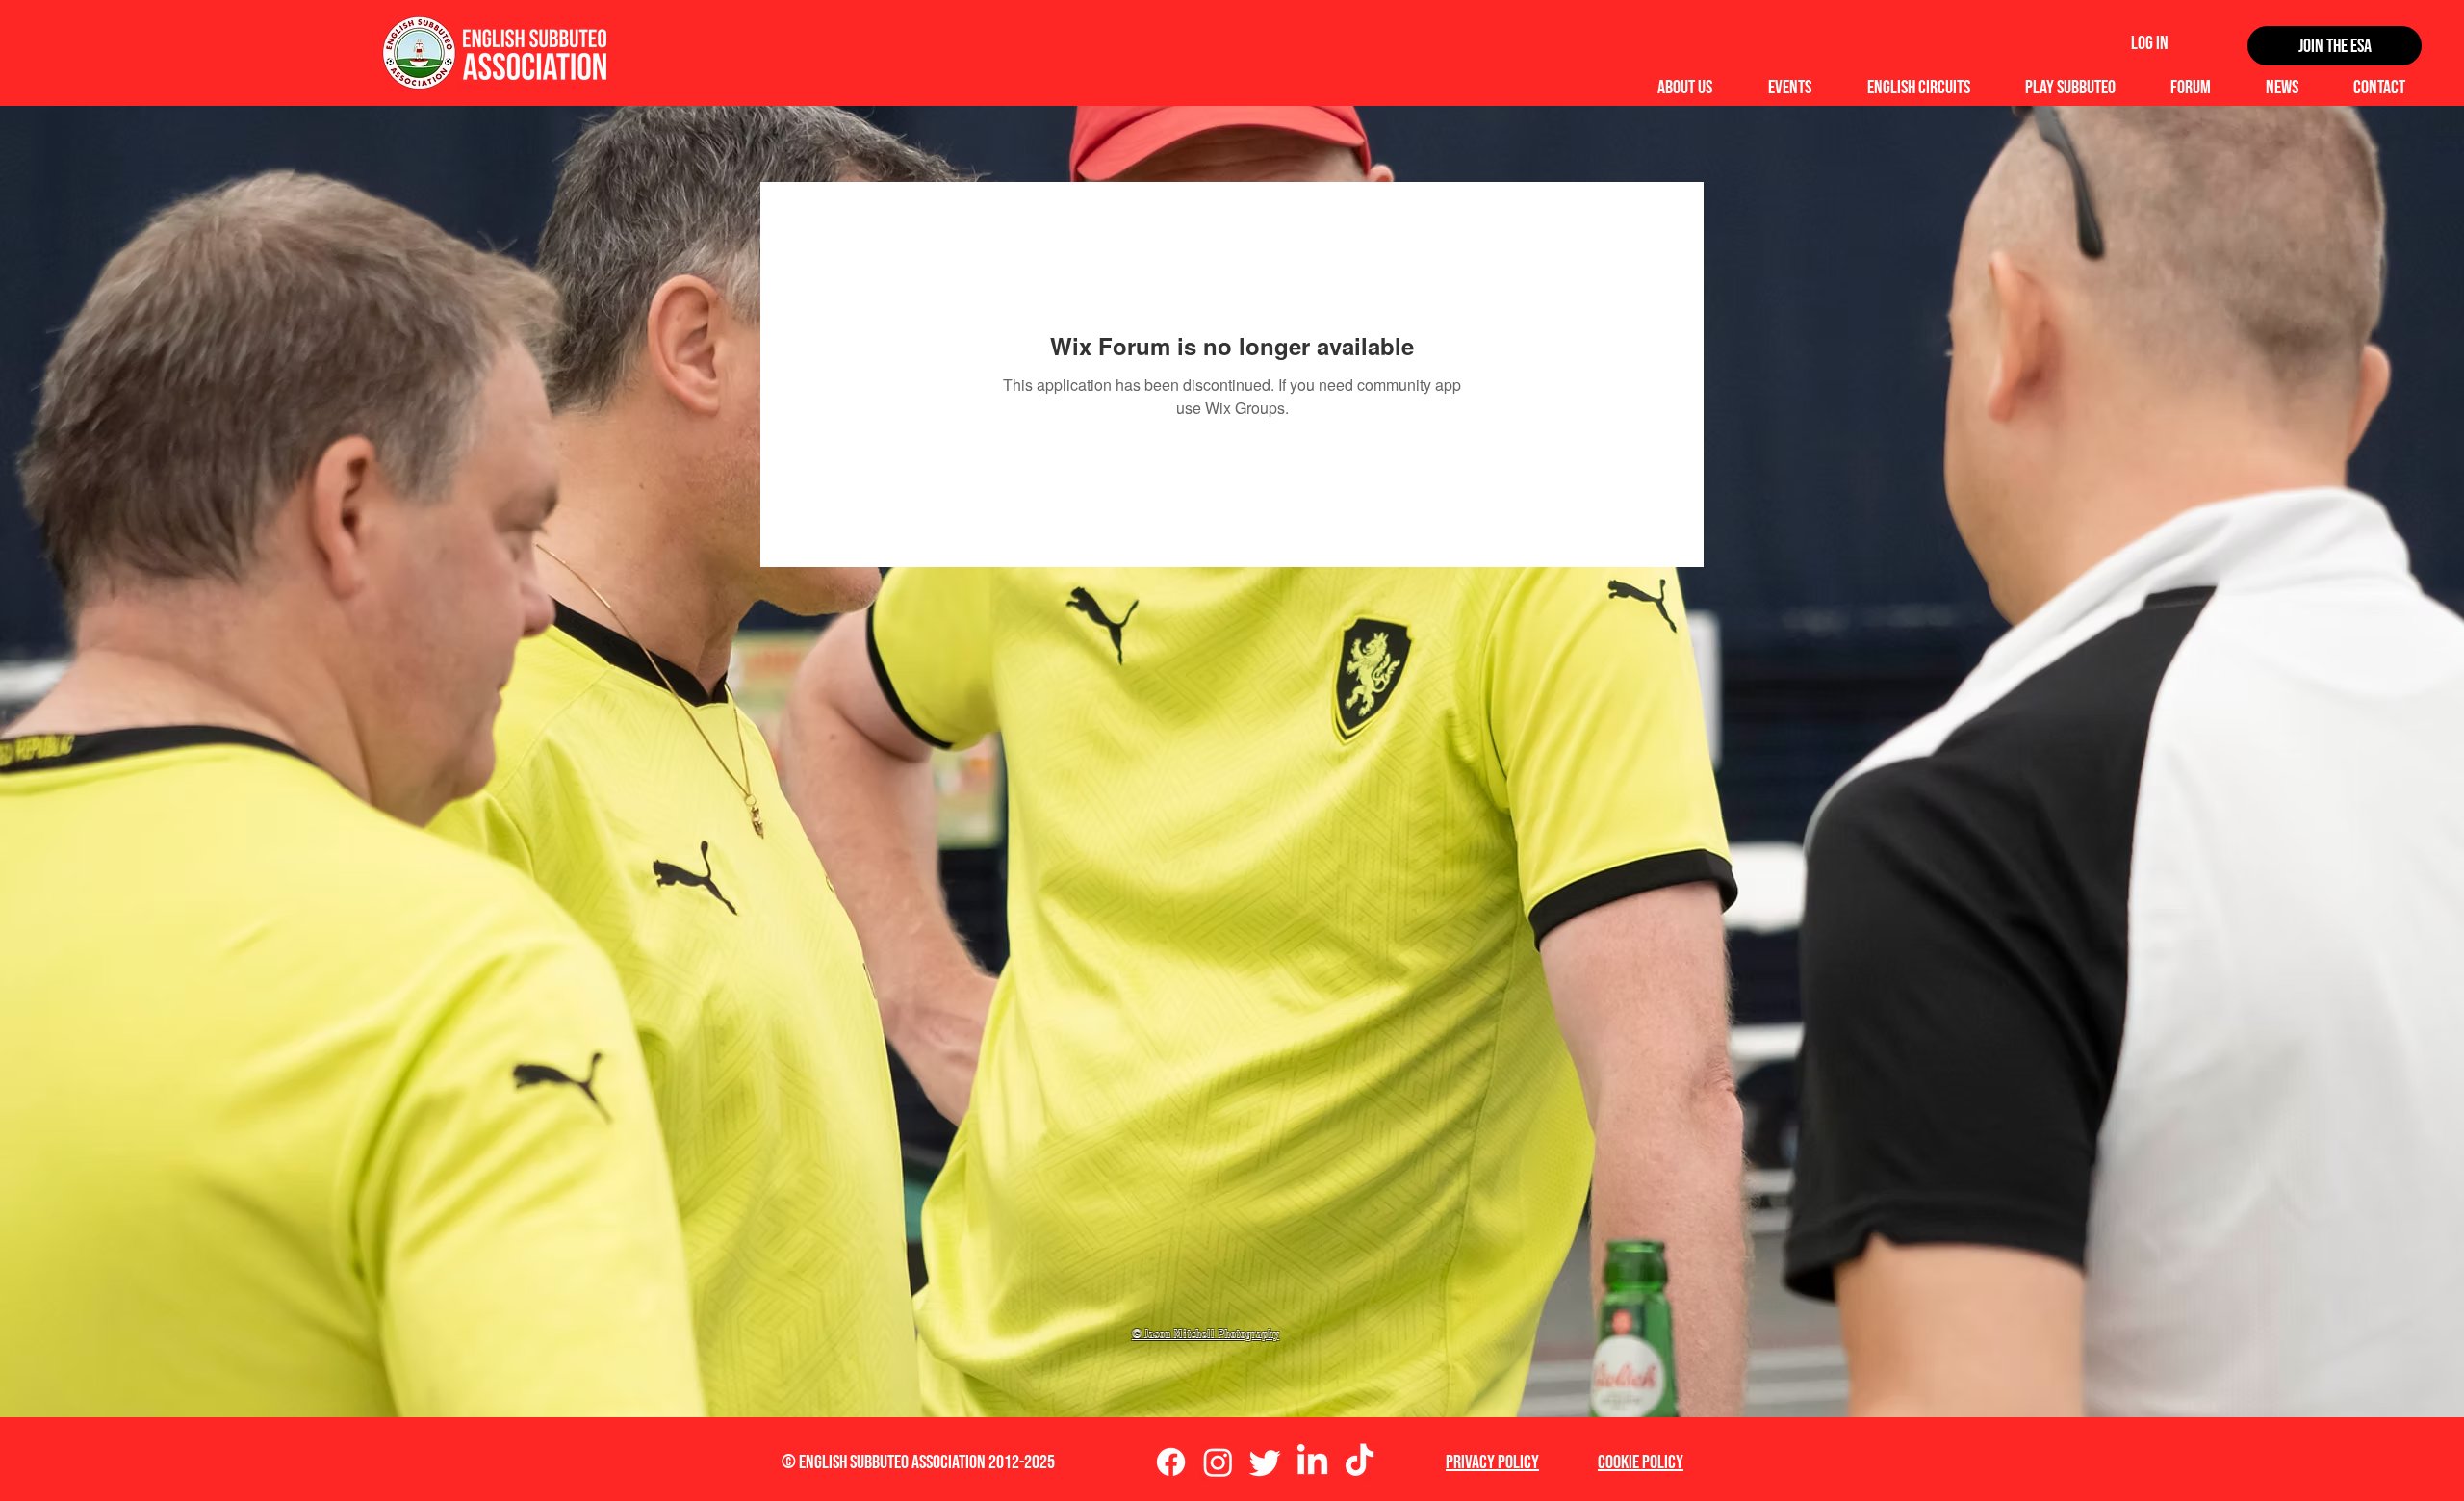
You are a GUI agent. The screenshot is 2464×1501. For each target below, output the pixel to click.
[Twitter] (1265, 1462)
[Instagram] (1218, 1462)
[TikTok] (1360, 1462)
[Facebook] (1171, 1462)
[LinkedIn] (1312, 1462)
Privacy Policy (1492, 1462)
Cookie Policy (1641, 1462)
